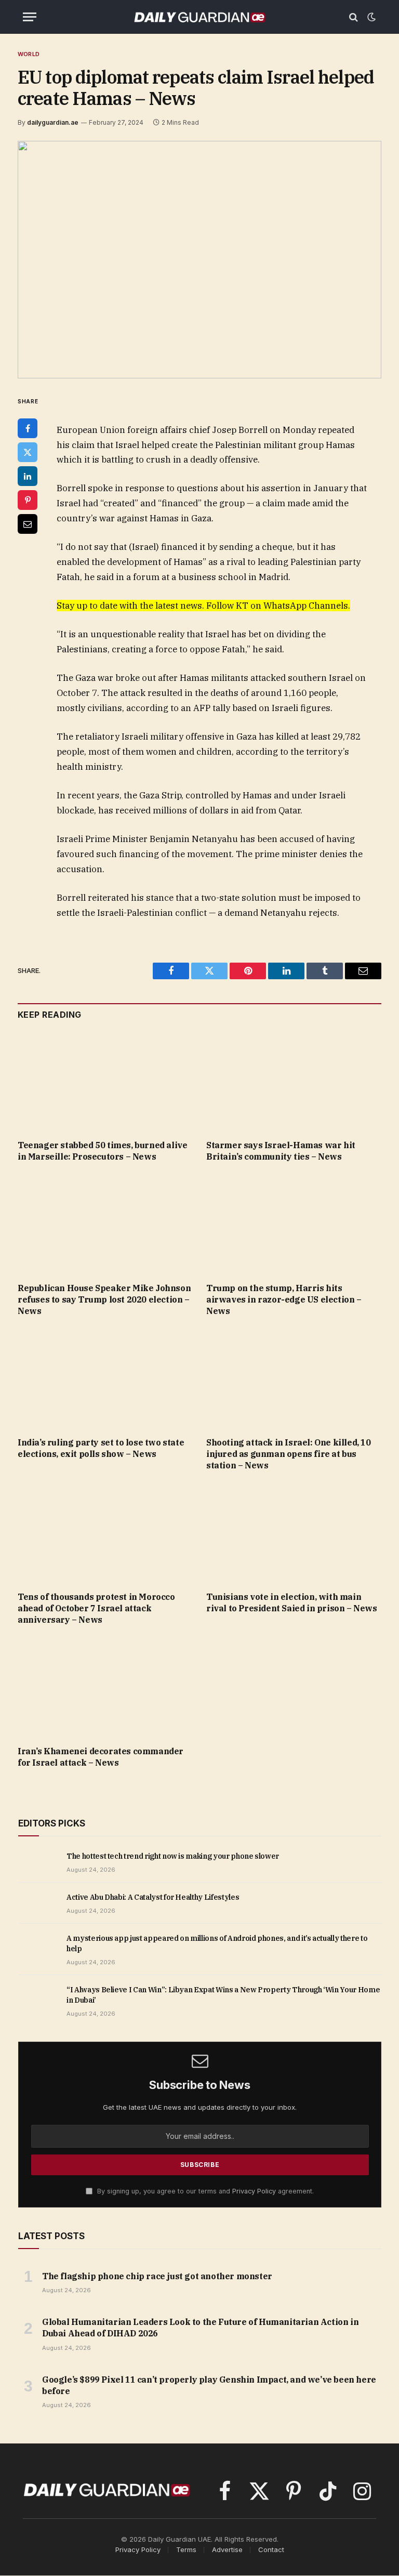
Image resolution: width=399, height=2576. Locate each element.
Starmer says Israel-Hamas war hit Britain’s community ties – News (281, 1151)
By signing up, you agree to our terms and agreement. (204, 2191)
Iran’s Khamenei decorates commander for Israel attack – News (101, 1757)
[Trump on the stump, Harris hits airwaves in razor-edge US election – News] (294, 1226)
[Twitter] (28, 452)
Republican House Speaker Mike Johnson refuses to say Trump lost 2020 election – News (104, 1299)
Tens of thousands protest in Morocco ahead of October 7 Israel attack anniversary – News (96, 1608)
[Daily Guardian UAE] (199, 17)
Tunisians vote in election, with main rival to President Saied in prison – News (292, 1602)
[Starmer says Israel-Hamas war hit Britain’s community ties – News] (294, 1083)
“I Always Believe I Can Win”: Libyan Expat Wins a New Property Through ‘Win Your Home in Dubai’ (223, 1995)
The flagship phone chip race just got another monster (157, 2276)
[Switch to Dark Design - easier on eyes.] (370, 17)
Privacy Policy (254, 2191)
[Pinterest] (28, 500)
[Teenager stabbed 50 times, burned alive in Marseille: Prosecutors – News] (105, 1083)
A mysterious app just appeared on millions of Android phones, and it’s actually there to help (217, 1943)
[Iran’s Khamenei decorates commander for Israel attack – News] (105, 1688)
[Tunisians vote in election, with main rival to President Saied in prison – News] (294, 1534)
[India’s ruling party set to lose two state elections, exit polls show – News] (105, 1380)
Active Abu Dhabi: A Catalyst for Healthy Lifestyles (153, 1897)
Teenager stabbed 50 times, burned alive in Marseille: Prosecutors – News (102, 1151)
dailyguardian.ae (53, 122)
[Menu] (30, 17)
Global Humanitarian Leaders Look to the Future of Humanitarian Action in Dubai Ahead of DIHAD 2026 (200, 2328)
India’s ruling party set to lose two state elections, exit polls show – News (101, 1448)
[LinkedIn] (28, 476)
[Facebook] (28, 428)
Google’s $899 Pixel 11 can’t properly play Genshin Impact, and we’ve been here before (209, 2385)
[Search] (354, 17)
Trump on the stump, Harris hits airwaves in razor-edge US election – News (284, 1299)
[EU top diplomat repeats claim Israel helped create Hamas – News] (199, 260)
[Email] (28, 524)
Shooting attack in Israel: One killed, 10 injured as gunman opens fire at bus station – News (289, 1454)
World (29, 54)
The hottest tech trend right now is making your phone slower (173, 1856)
